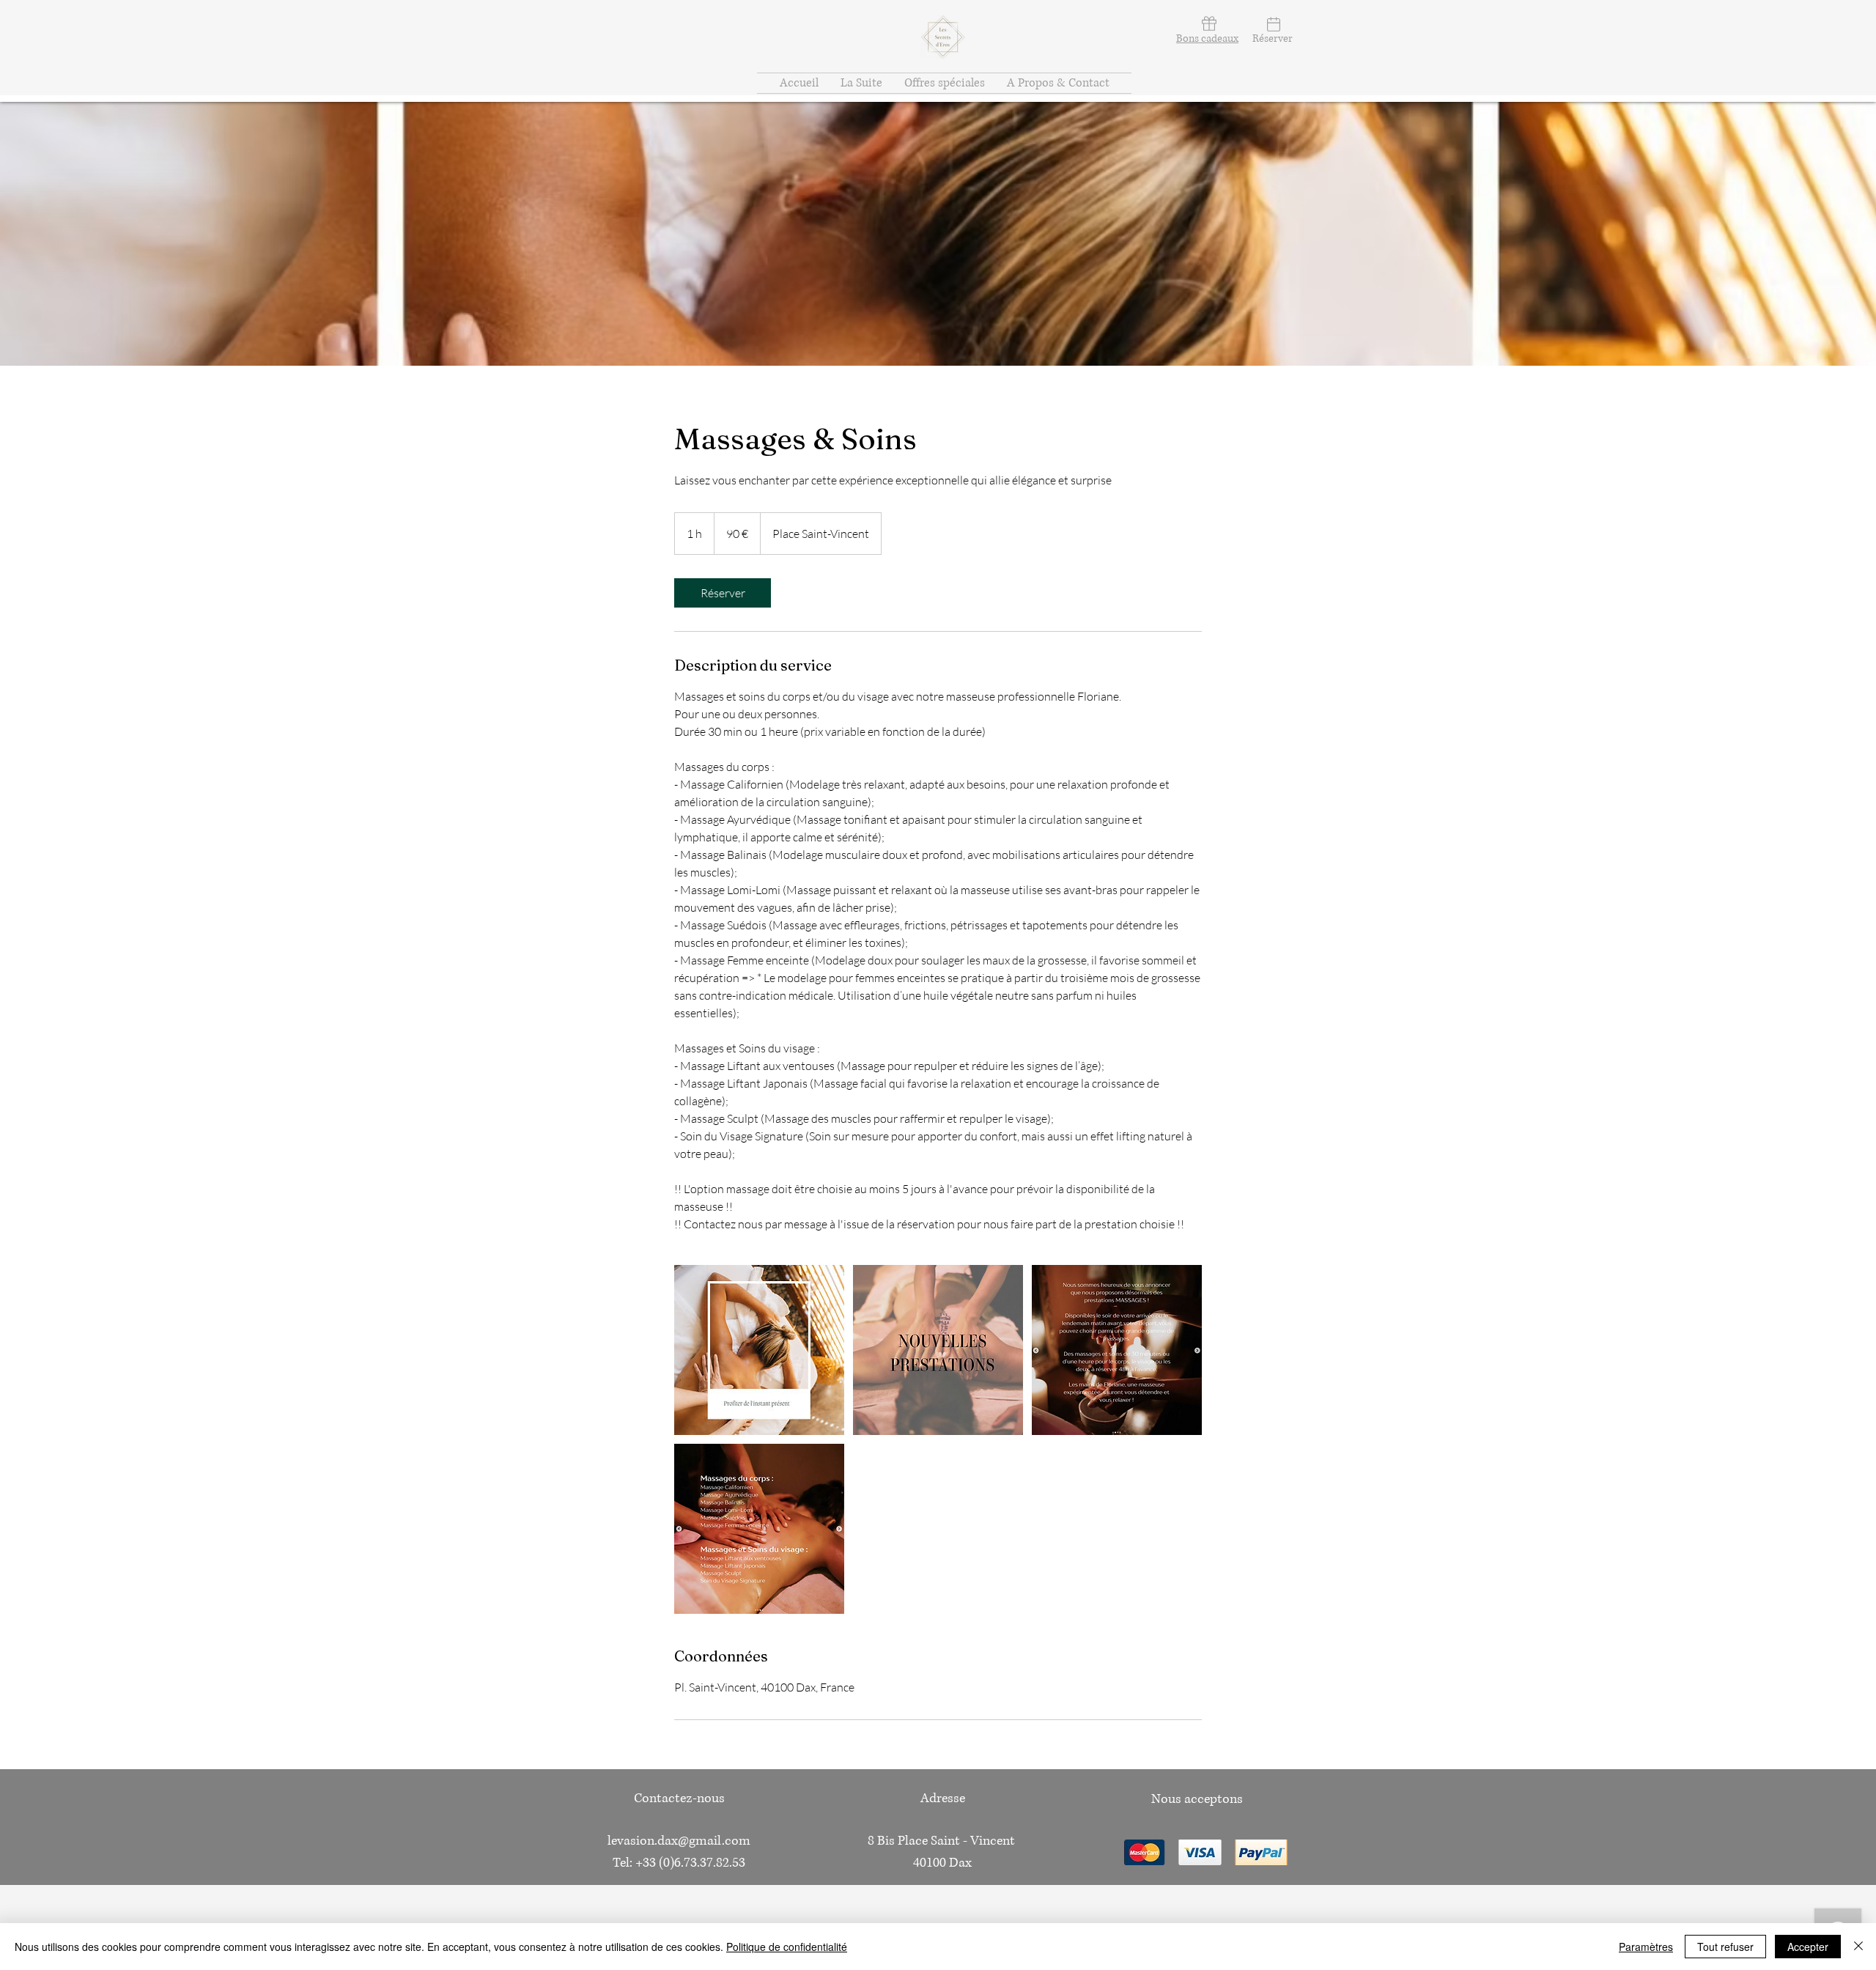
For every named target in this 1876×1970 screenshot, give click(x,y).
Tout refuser (1725, 1947)
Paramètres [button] (1646, 1947)
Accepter (1808, 1947)
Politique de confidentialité (787, 1947)
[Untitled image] (759, 1350)
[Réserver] (1272, 24)
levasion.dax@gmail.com (679, 1841)
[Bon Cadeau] (1207, 23)
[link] (723, 593)
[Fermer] (1858, 1947)
